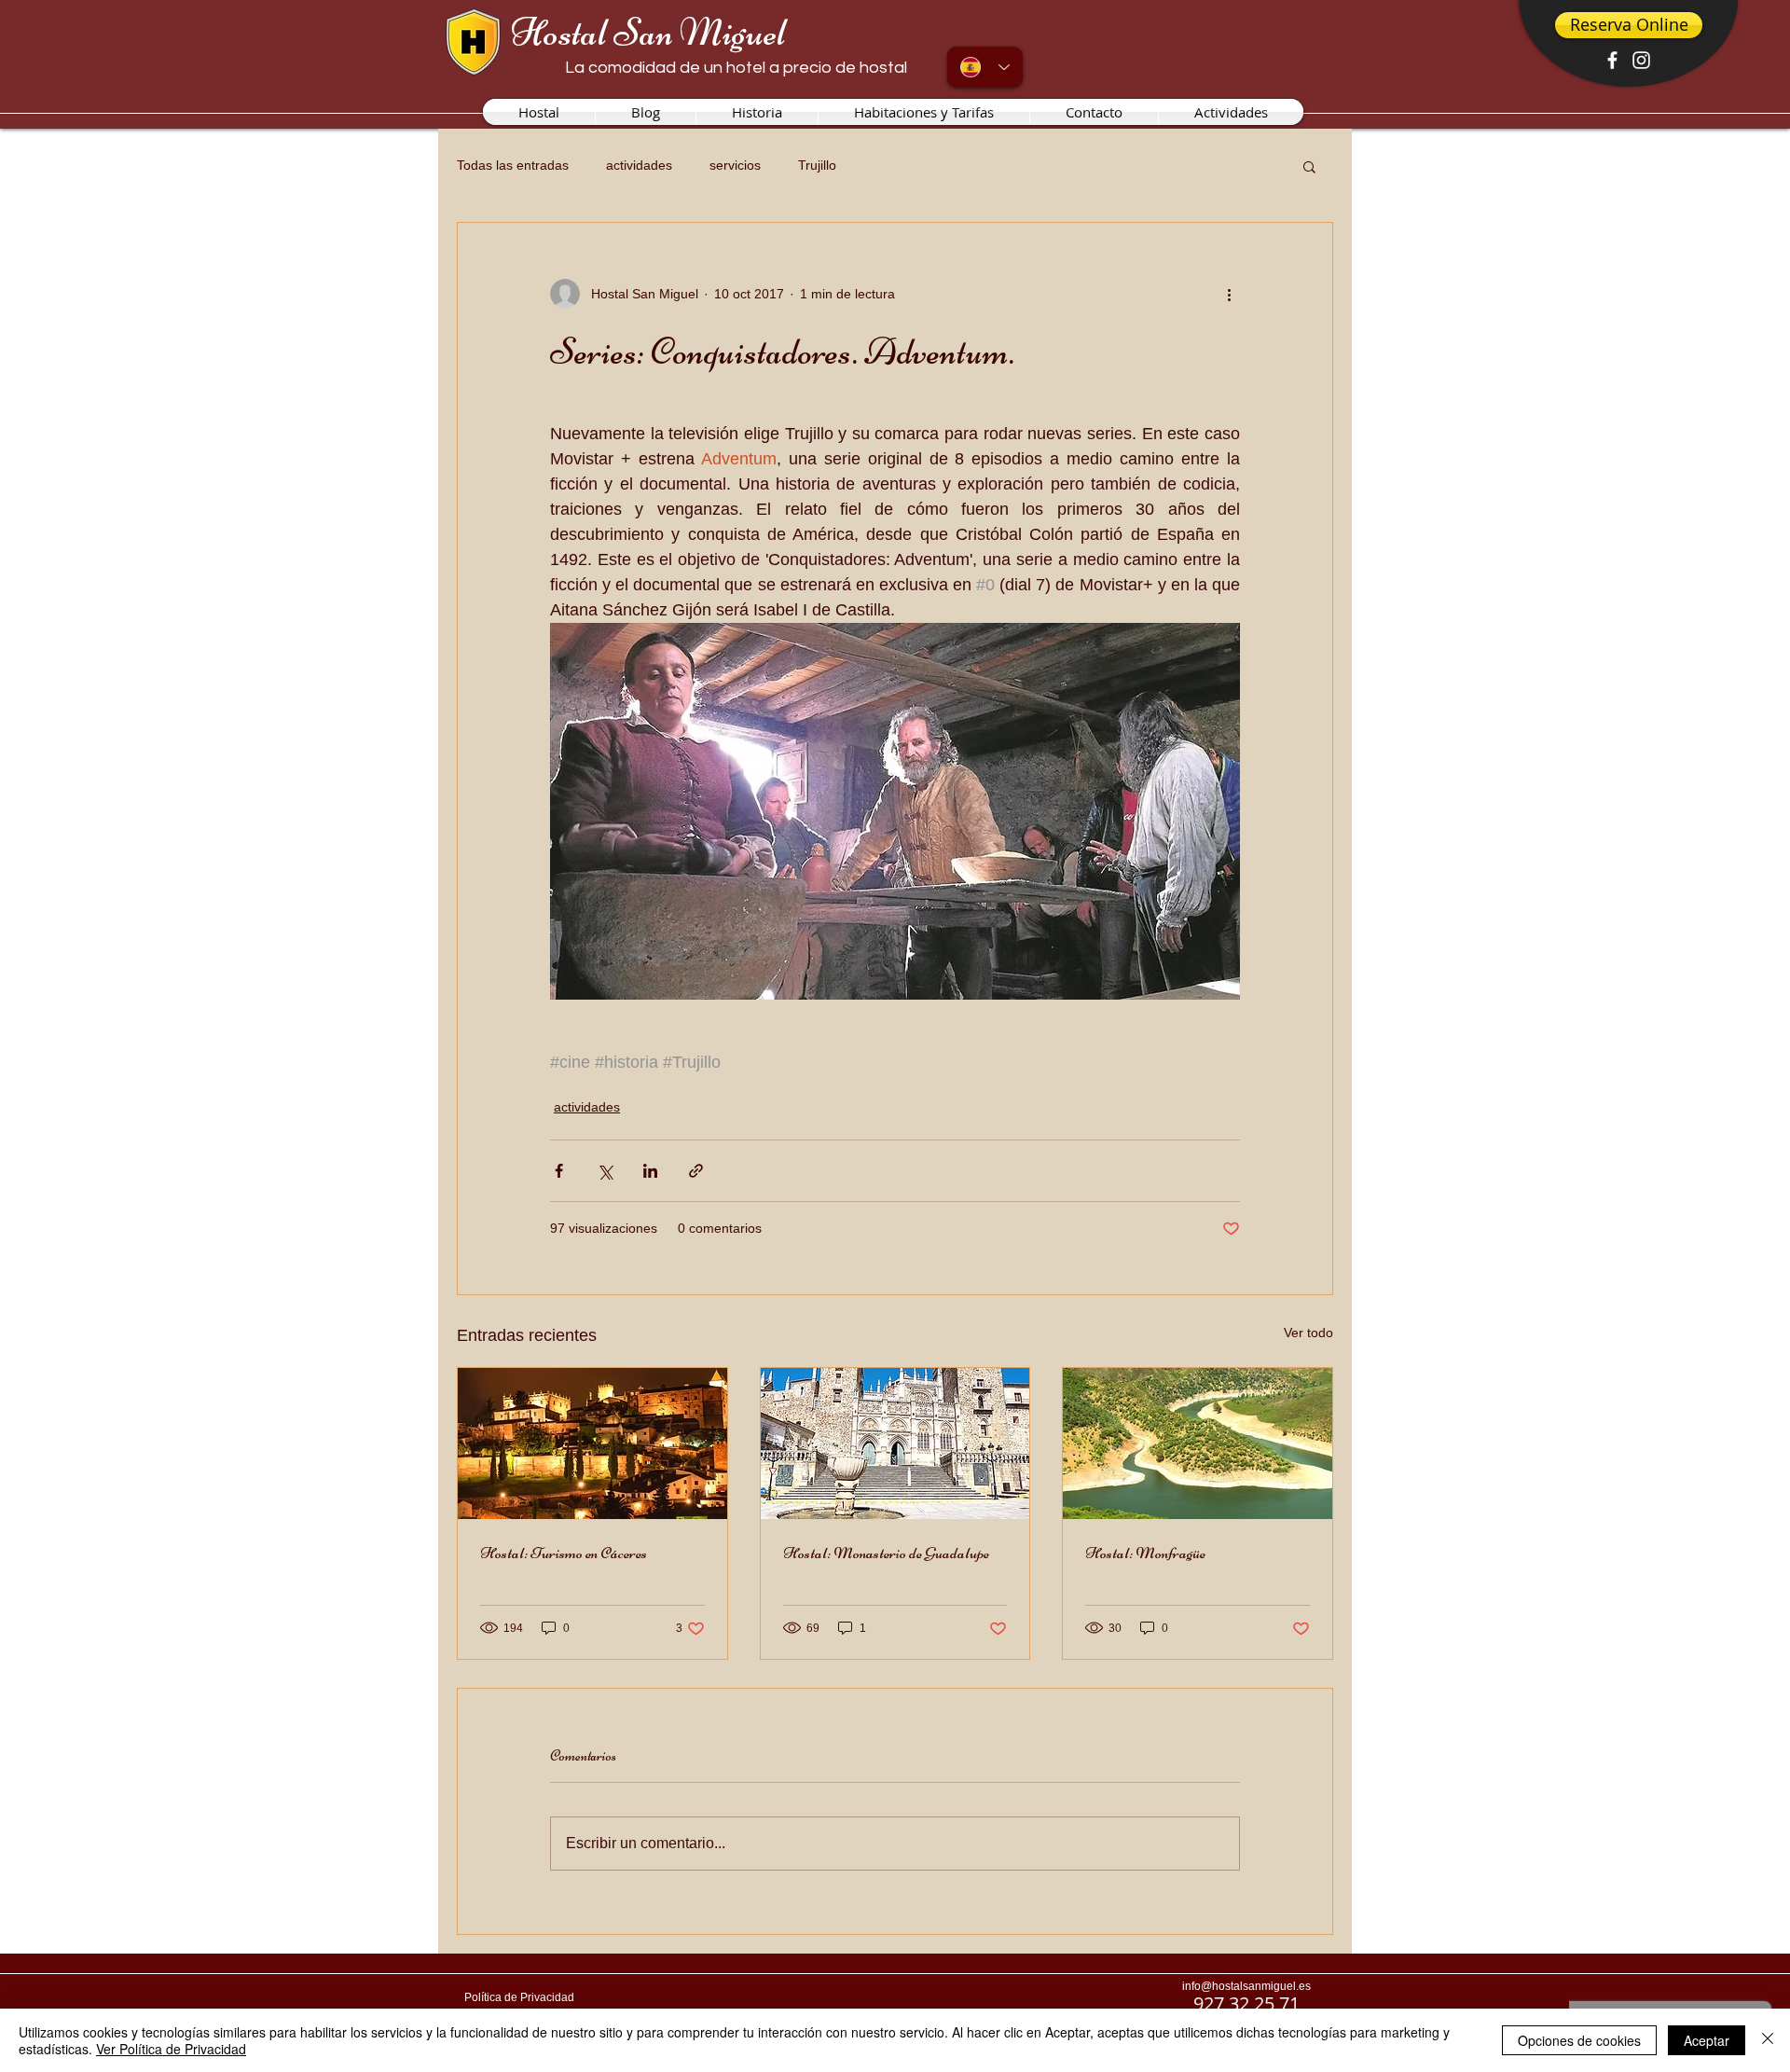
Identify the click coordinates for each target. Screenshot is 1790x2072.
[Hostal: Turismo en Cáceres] (592, 1443)
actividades (639, 165)
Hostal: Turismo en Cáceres (564, 1553)
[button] (1309, 166)
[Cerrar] (1768, 2040)
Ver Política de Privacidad (171, 2049)
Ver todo (1308, 1333)
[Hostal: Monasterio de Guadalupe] (895, 1443)
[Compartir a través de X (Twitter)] (605, 1171)
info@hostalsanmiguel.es (1246, 1986)
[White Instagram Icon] (1641, 60)
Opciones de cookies (1579, 2040)
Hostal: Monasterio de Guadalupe (886, 1553)
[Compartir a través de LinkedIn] (650, 1171)
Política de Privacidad (519, 1997)
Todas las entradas (513, 165)
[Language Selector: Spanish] (985, 67)
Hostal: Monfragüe (1145, 1553)
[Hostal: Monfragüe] (1198, 1443)
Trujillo (817, 165)
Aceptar (1707, 2040)
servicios (735, 165)
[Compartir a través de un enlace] (696, 1171)
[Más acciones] (1229, 294)
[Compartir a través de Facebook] (559, 1171)
